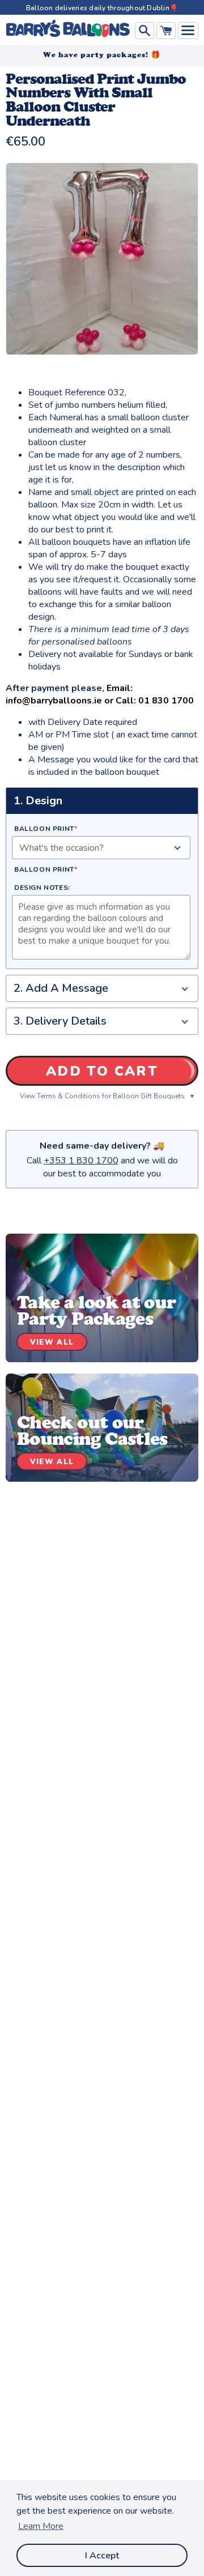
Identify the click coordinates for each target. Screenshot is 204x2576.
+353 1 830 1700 (81, 1161)
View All (52, 1342)
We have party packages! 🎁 (102, 55)
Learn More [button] (41, 2526)
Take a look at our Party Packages (96, 1310)
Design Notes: (42, 888)
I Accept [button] (102, 2556)
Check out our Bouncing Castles (92, 1430)
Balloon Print (46, 829)
